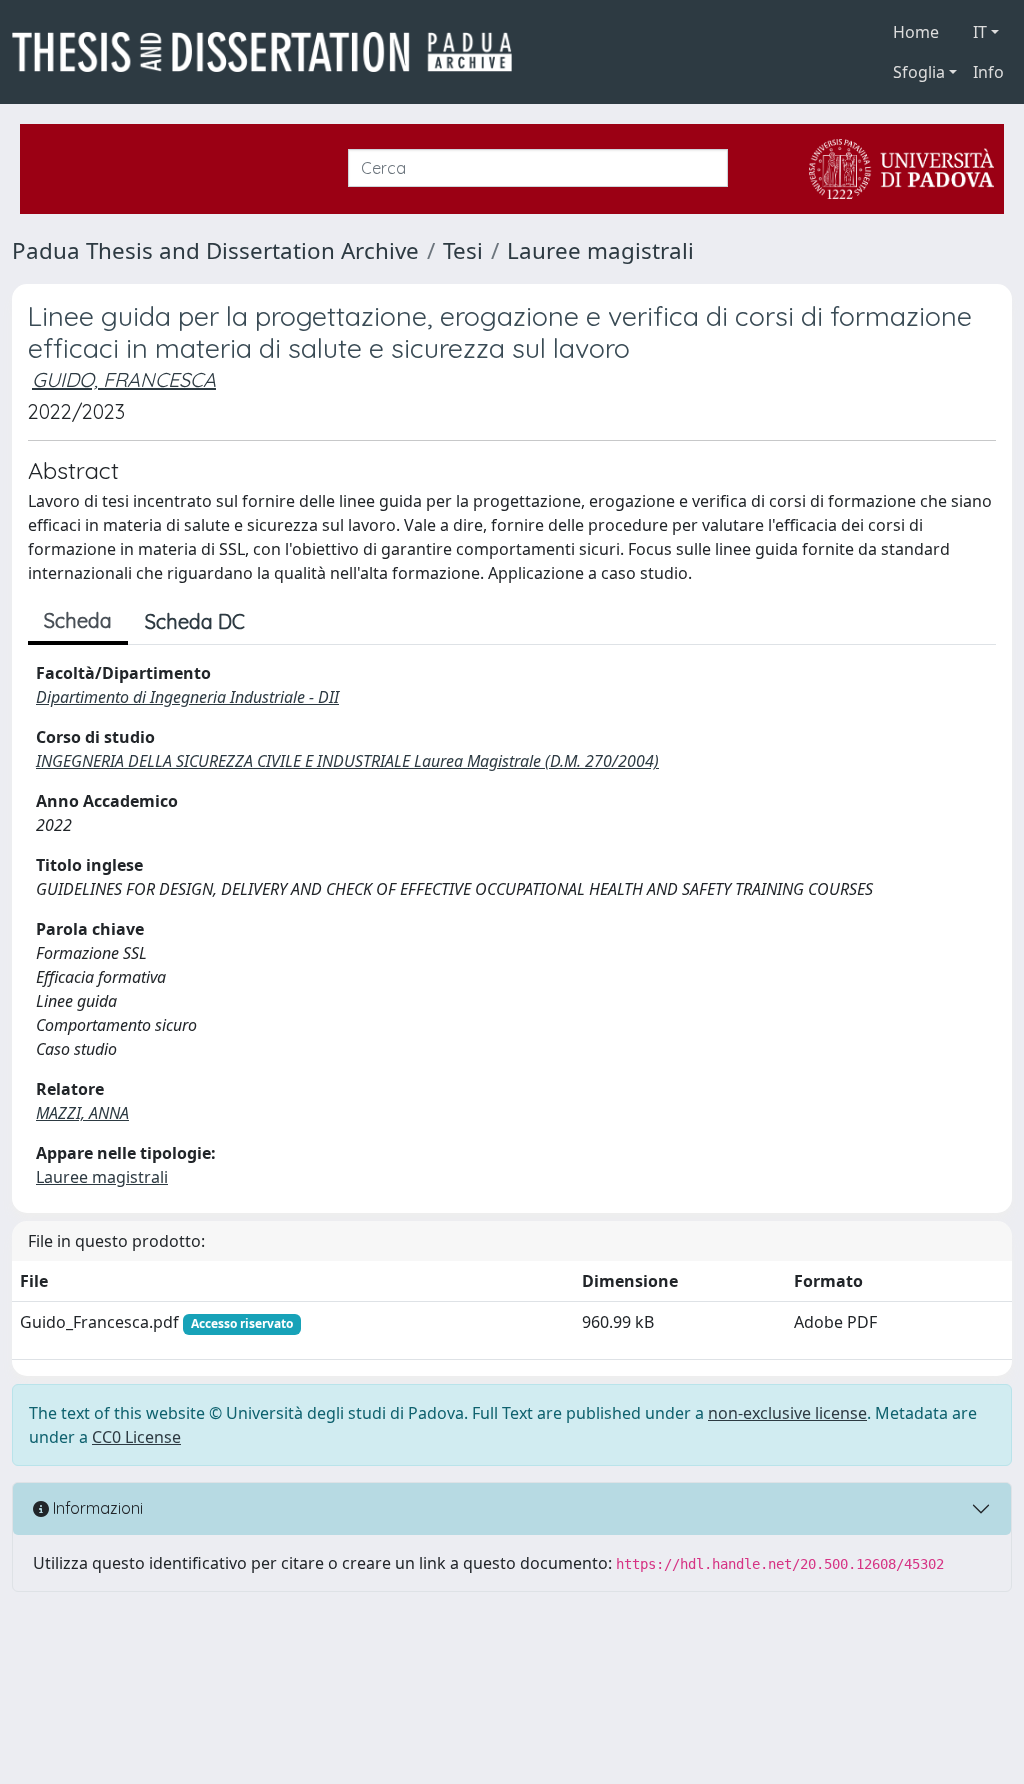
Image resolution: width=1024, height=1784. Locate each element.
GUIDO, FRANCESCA (124, 379)
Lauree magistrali (600, 250)
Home (916, 32)
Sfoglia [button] (919, 72)
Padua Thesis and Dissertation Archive (215, 250)
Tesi (463, 250)
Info (988, 72)
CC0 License (136, 1437)
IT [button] (980, 32)
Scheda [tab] (78, 620)
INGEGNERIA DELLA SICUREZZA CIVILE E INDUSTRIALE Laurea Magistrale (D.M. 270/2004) (347, 761)
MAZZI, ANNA (82, 1113)
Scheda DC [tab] (195, 621)
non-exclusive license (787, 1413)
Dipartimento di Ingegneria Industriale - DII (187, 697)
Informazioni (96, 1508)
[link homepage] (270, 52)
